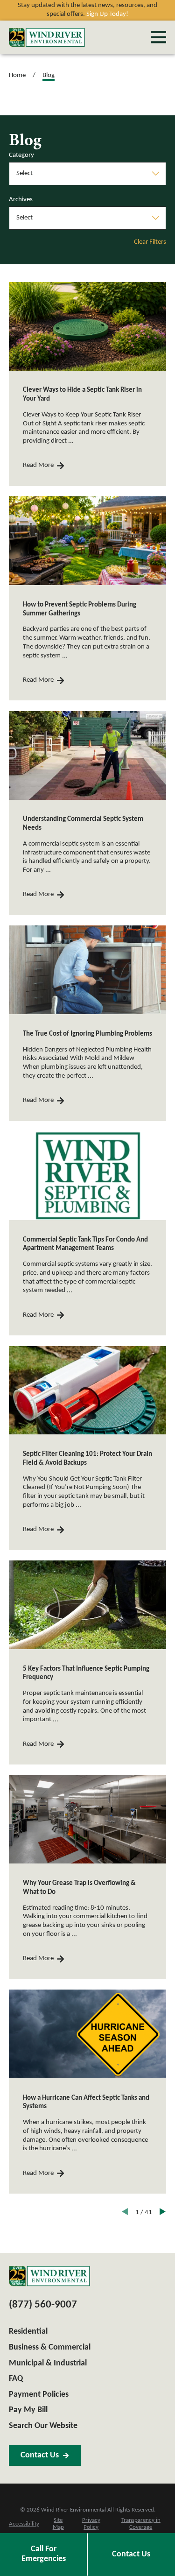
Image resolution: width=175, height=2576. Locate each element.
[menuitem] (24, 2525)
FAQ (16, 2379)
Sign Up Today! (107, 14)
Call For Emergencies (44, 2554)
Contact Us (40, 2455)
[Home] (47, 37)
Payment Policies (39, 2395)
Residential (28, 2332)
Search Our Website (43, 2426)
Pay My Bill (28, 2410)
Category (21, 155)
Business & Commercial (50, 2347)
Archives (21, 200)
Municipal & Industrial (48, 2363)
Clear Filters (150, 242)
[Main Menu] (158, 37)
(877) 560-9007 (43, 2305)
